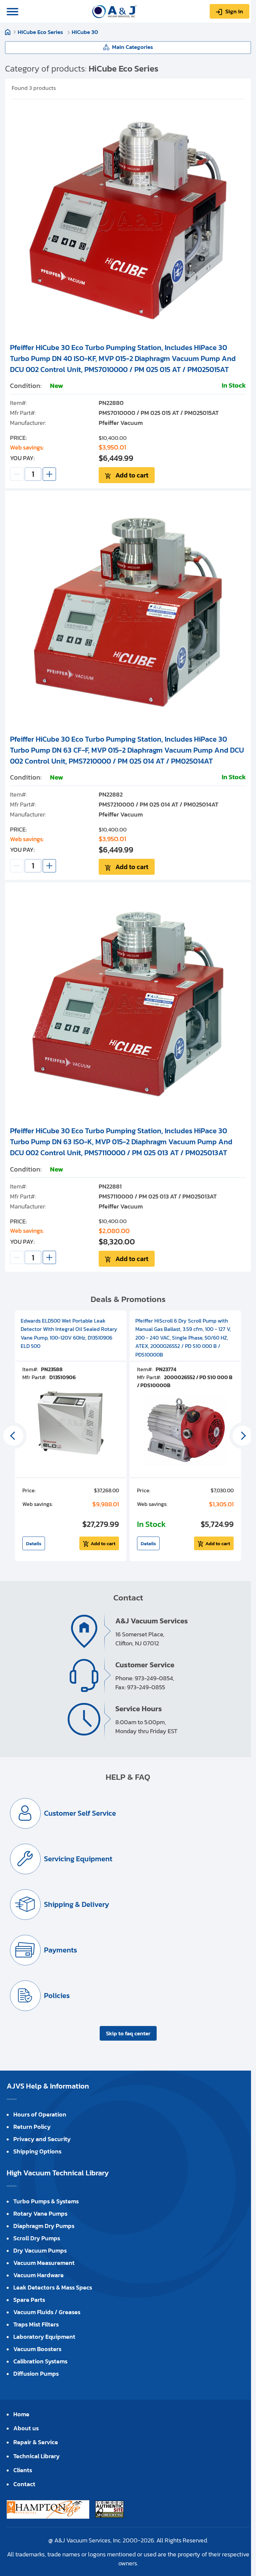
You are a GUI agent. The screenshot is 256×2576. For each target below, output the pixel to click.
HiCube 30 (85, 32)
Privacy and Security (42, 2139)
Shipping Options (37, 2151)
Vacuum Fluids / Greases (47, 2312)
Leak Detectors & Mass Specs (53, 2287)
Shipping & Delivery (76, 1904)
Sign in (234, 11)
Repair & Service (36, 2442)
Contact (24, 2484)
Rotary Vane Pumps (40, 2213)
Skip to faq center (128, 2033)
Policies (57, 1996)
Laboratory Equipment (44, 2337)
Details (34, 1543)
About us (26, 2428)
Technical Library (36, 2456)
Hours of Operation (40, 2114)
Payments (60, 1950)
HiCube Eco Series (41, 32)
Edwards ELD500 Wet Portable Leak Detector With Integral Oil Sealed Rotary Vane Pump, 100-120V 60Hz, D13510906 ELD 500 (69, 1333)
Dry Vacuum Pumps (40, 2250)
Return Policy (32, 2127)
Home (8, 32)
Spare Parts (29, 2300)
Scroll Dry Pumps (37, 2238)
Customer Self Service (80, 1813)
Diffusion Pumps (36, 2374)
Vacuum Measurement (44, 2263)
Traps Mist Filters (36, 2324)
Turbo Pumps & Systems (46, 2201)
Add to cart (132, 475)
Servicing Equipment (78, 1859)
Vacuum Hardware (38, 2275)
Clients (23, 2470)
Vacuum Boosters (37, 2349)
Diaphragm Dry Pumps (44, 2226)
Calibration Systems (40, 2361)
